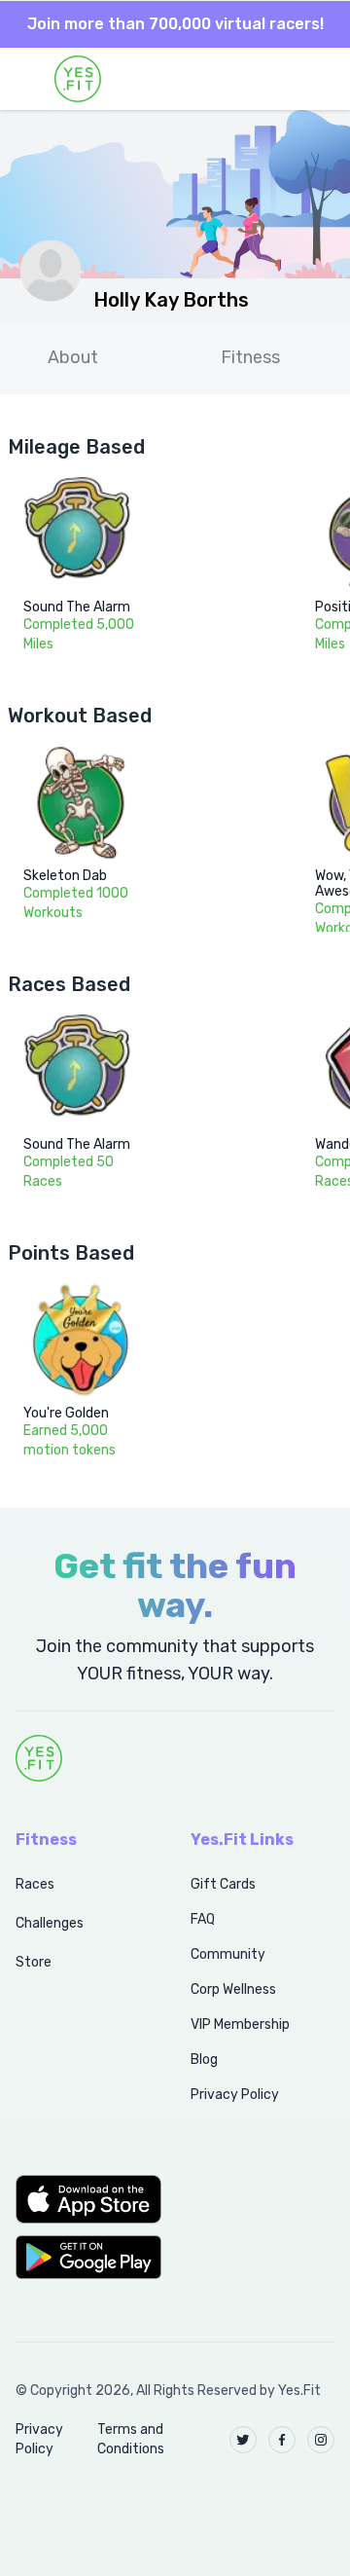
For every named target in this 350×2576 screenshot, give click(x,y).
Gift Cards (223, 1884)
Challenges (50, 1923)
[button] (82, 2199)
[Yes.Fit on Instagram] (321, 2440)
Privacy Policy (235, 2095)
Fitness (250, 357)
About (73, 357)
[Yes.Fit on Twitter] (243, 2440)
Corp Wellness (233, 1989)
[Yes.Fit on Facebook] (282, 2440)
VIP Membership (240, 2024)
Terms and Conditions (131, 2439)
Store (34, 1962)
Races (35, 1884)
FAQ (203, 1919)
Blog (204, 2060)
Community (228, 1954)
